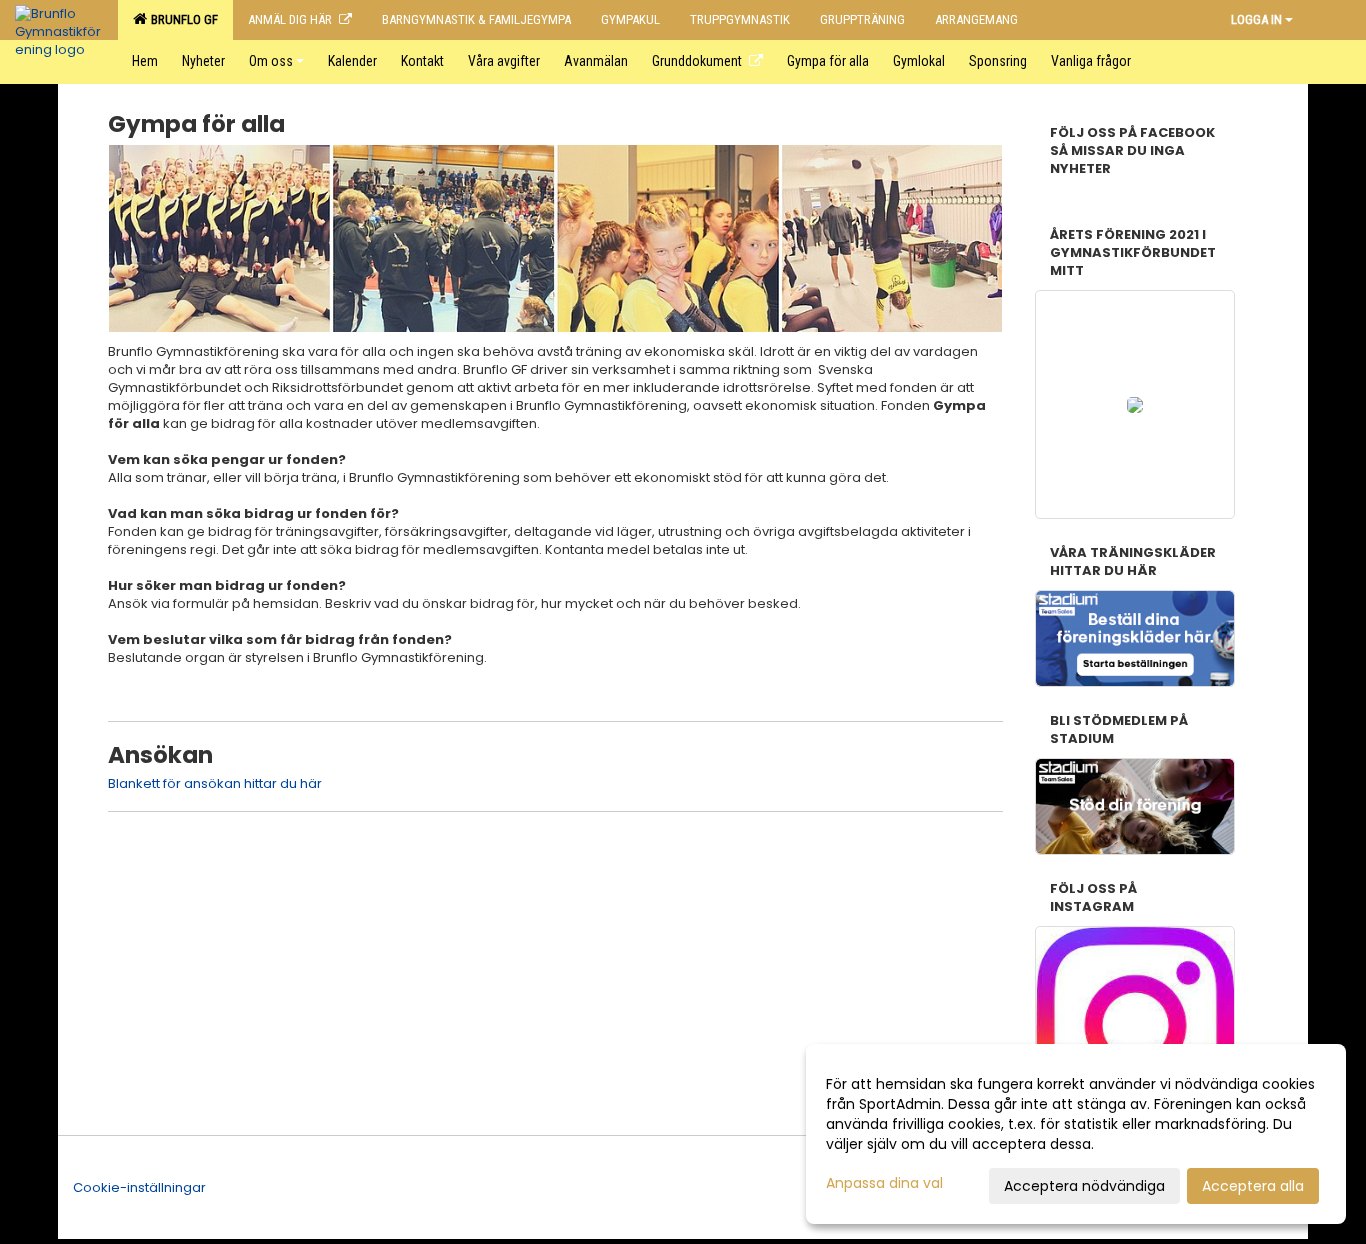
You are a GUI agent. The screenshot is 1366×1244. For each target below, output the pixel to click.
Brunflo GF (181, 19)
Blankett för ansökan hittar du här (215, 783)
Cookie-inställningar (139, 1187)
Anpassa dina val (884, 1183)
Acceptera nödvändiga (1084, 1186)
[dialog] (1076, 1134)
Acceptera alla (1253, 1186)
